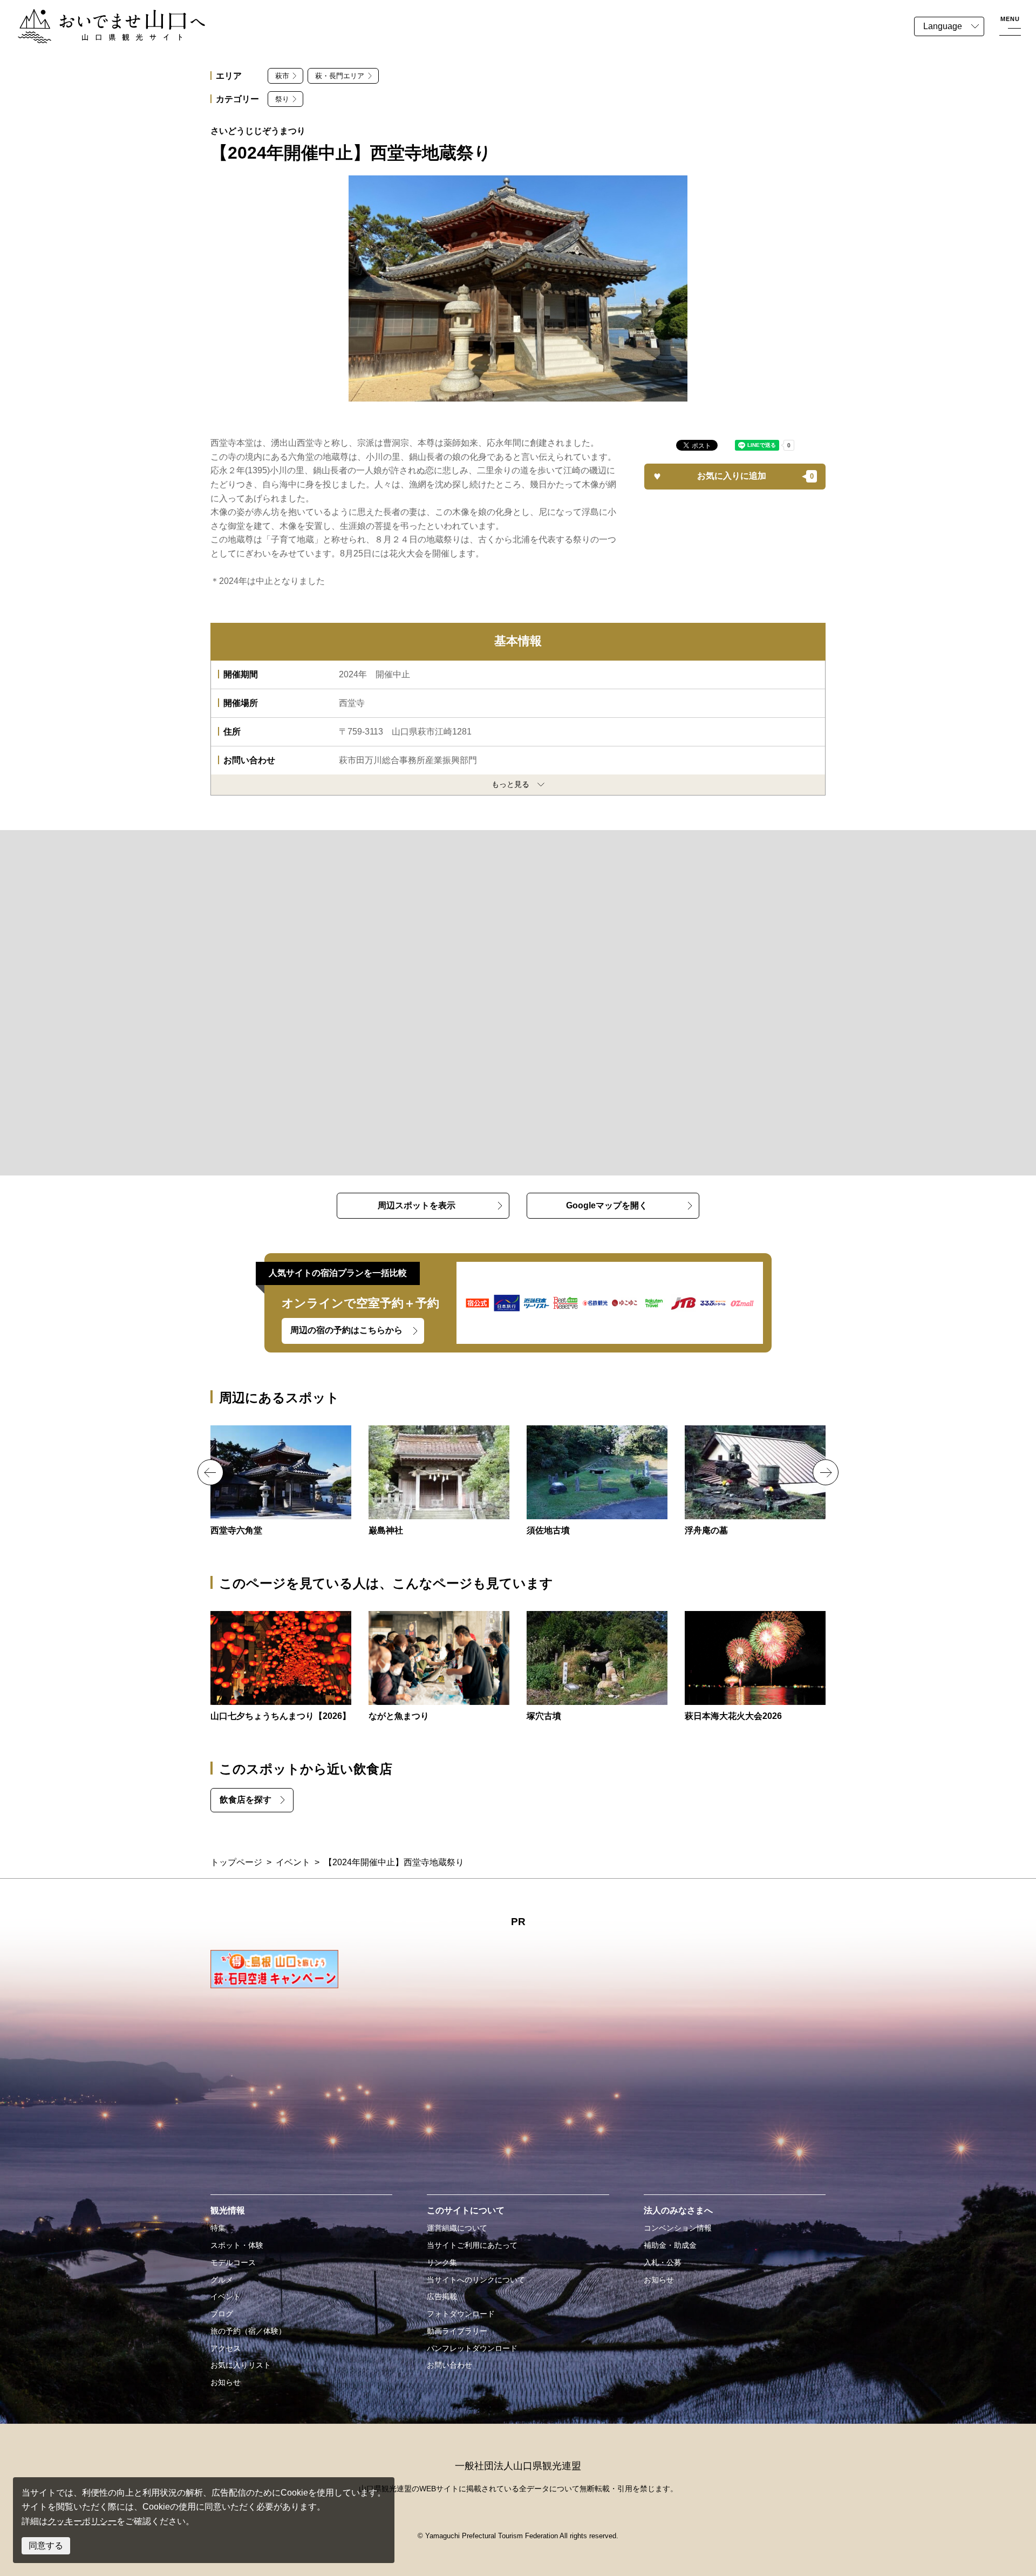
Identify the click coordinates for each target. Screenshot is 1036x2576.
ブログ (222, 2314)
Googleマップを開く (607, 1205)
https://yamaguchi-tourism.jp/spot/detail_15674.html (755, 1481)
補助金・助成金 (670, 2245)
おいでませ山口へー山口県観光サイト (91, 15)
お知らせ (226, 2382)
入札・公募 (663, 2262)
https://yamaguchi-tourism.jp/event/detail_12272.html (281, 1667)
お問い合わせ (449, 2365)
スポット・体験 (237, 2245)
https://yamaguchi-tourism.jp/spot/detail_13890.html (597, 1667)
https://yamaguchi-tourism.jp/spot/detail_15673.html (439, 1481)
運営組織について (457, 2228)
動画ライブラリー (457, 2331)
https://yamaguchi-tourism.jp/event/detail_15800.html (439, 1667)
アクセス (226, 2348)
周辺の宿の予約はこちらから (346, 1330)
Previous (210, 1472)
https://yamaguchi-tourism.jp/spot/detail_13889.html (597, 1481)
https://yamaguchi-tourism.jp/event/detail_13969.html (755, 1667)
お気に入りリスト (241, 2365)
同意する (46, 2546)
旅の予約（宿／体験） (248, 2331)
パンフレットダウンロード (472, 2348)
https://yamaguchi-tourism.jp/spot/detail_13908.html (281, 1481)
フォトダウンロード (461, 2314)
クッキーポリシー (82, 2521)
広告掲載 (442, 2296)
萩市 (282, 76)
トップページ (236, 1862)
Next (826, 1472)
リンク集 (442, 2262)
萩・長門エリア (340, 76)
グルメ (222, 2280)
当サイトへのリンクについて (476, 2280)
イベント (293, 1862)
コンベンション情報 (678, 2228)
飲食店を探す (246, 1800)
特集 (218, 2228)
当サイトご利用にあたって (472, 2245)
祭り (282, 99)
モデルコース (233, 2262)
